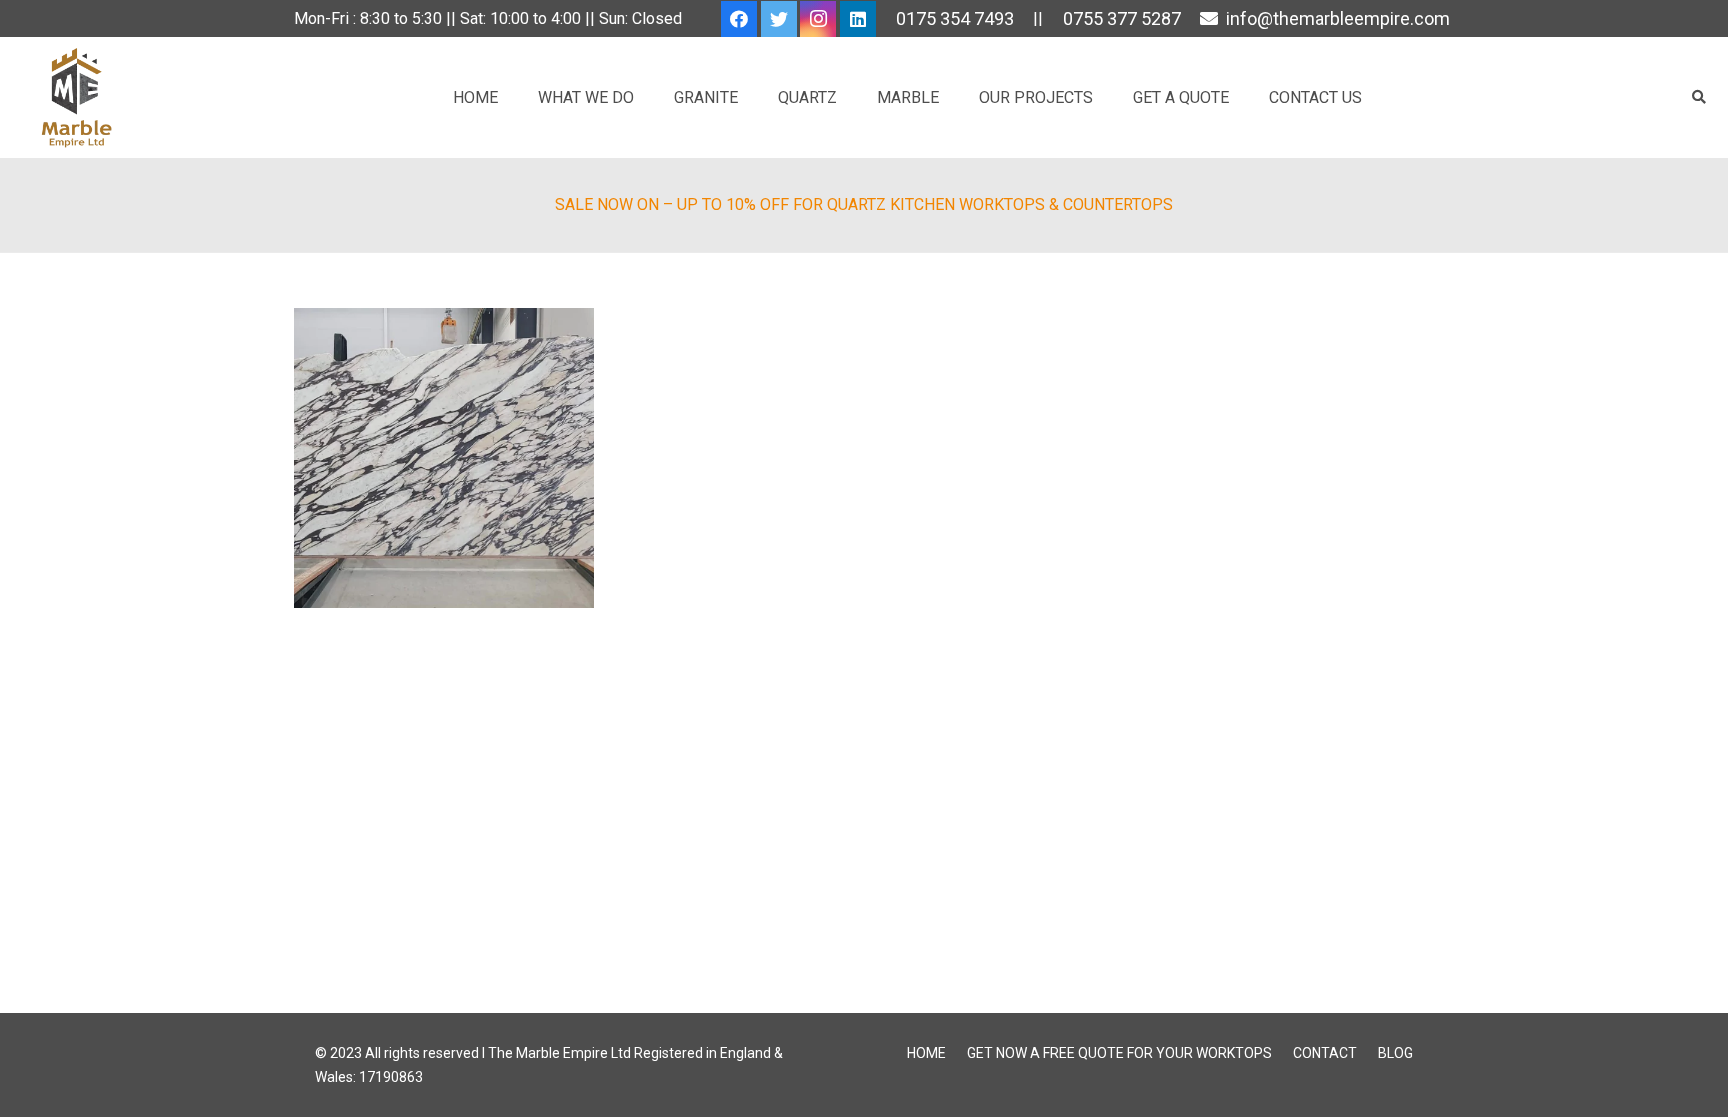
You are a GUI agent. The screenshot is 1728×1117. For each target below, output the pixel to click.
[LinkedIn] (858, 19)
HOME (926, 1053)
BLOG (1395, 1053)
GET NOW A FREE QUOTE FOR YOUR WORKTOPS (1119, 1053)
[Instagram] (818, 19)
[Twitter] (779, 19)
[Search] (1698, 97)
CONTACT (1325, 1053)
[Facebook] (739, 19)
